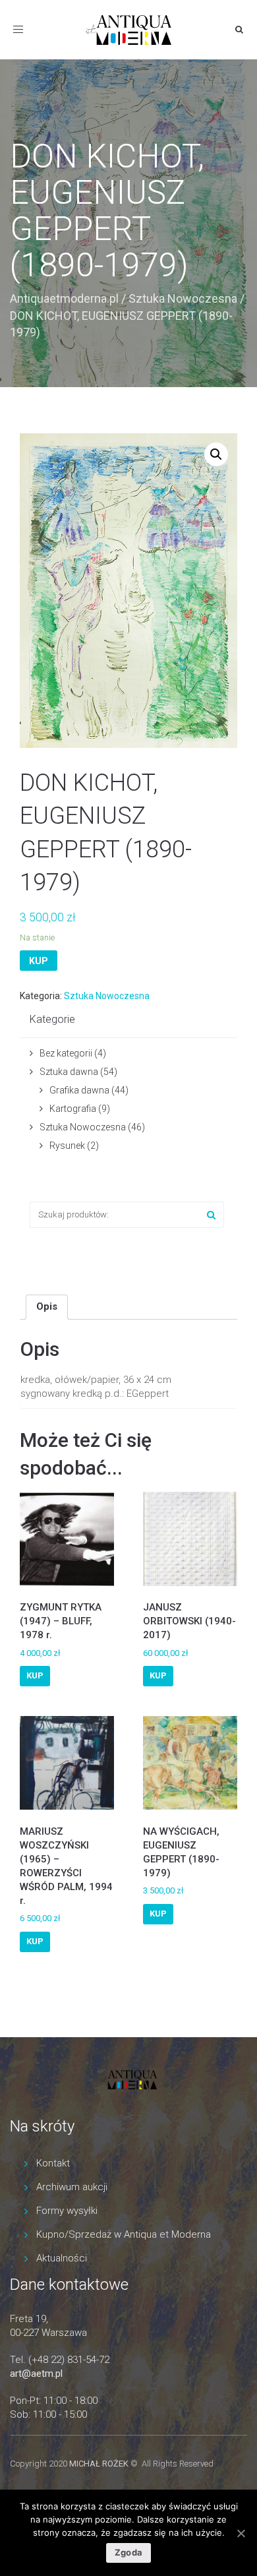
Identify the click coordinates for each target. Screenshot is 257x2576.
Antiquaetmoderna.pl (64, 298)
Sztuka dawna (69, 1072)
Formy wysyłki (67, 2211)
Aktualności (62, 2258)
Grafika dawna (79, 1090)
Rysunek (67, 1146)
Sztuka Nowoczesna (183, 298)
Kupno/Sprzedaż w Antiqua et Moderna (124, 2234)
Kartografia (73, 1109)
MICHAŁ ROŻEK (99, 2464)
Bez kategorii (66, 1053)
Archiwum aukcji (72, 2187)
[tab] (47, 1307)
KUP (39, 961)
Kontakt (53, 2163)
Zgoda (128, 2552)
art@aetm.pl (36, 2374)
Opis (47, 1306)
